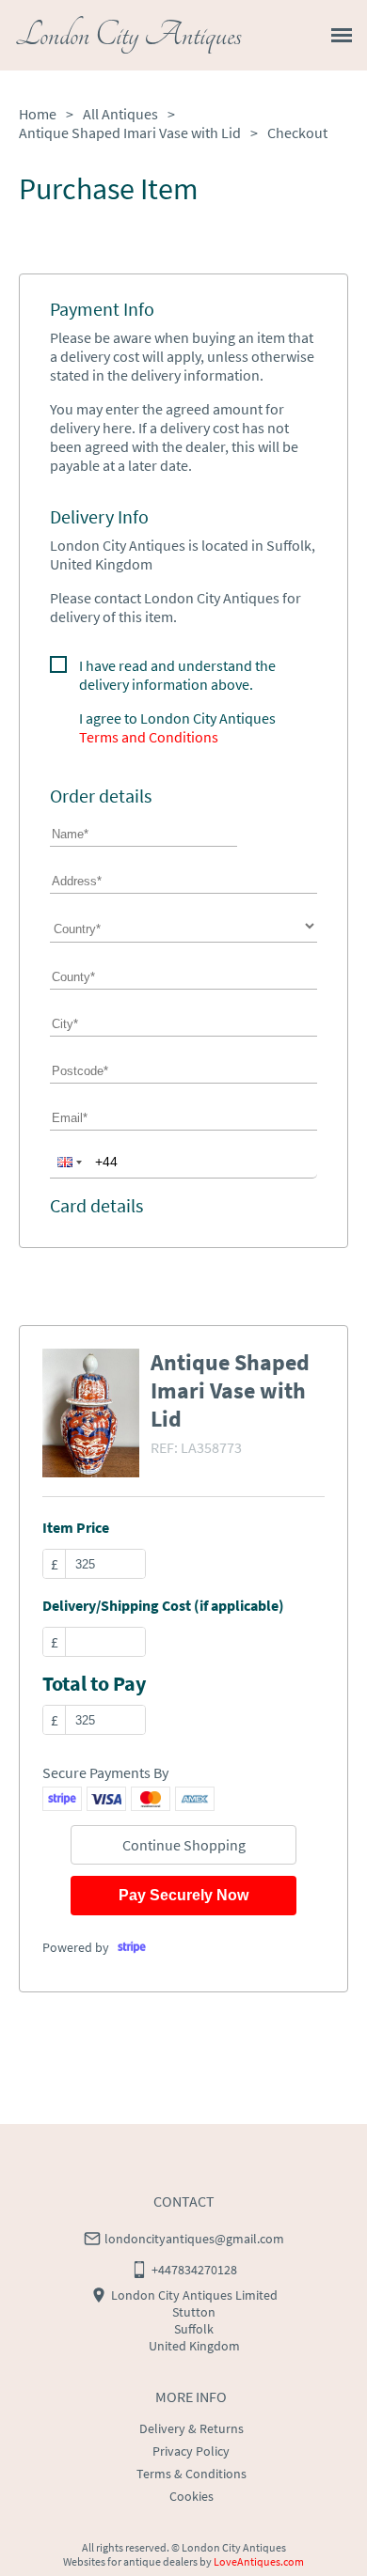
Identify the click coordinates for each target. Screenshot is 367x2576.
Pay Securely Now (183, 1895)
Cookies (191, 2496)
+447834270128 (194, 2270)
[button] (68, 1162)
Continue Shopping (184, 1845)
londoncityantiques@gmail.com (194, 2239)
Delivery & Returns (191, 2428)
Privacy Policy (191, 2451)
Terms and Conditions (149, 737)
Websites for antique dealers (130, 2561)
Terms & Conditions (191, 2474)
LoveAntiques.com (259, 2561)
